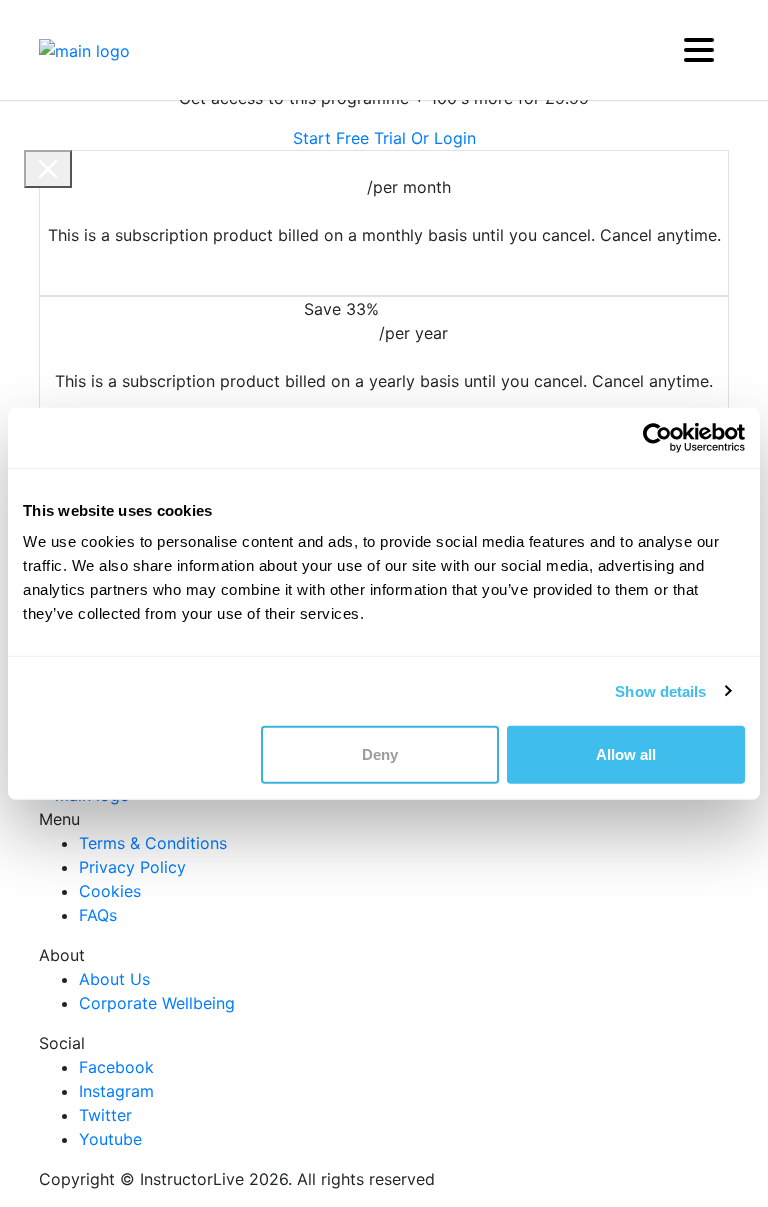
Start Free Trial (349, 138)
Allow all (626, 754)
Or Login (443, 138)
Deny (380, 754)
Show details (660, 690)
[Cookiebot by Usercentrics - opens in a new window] (657, 437)
